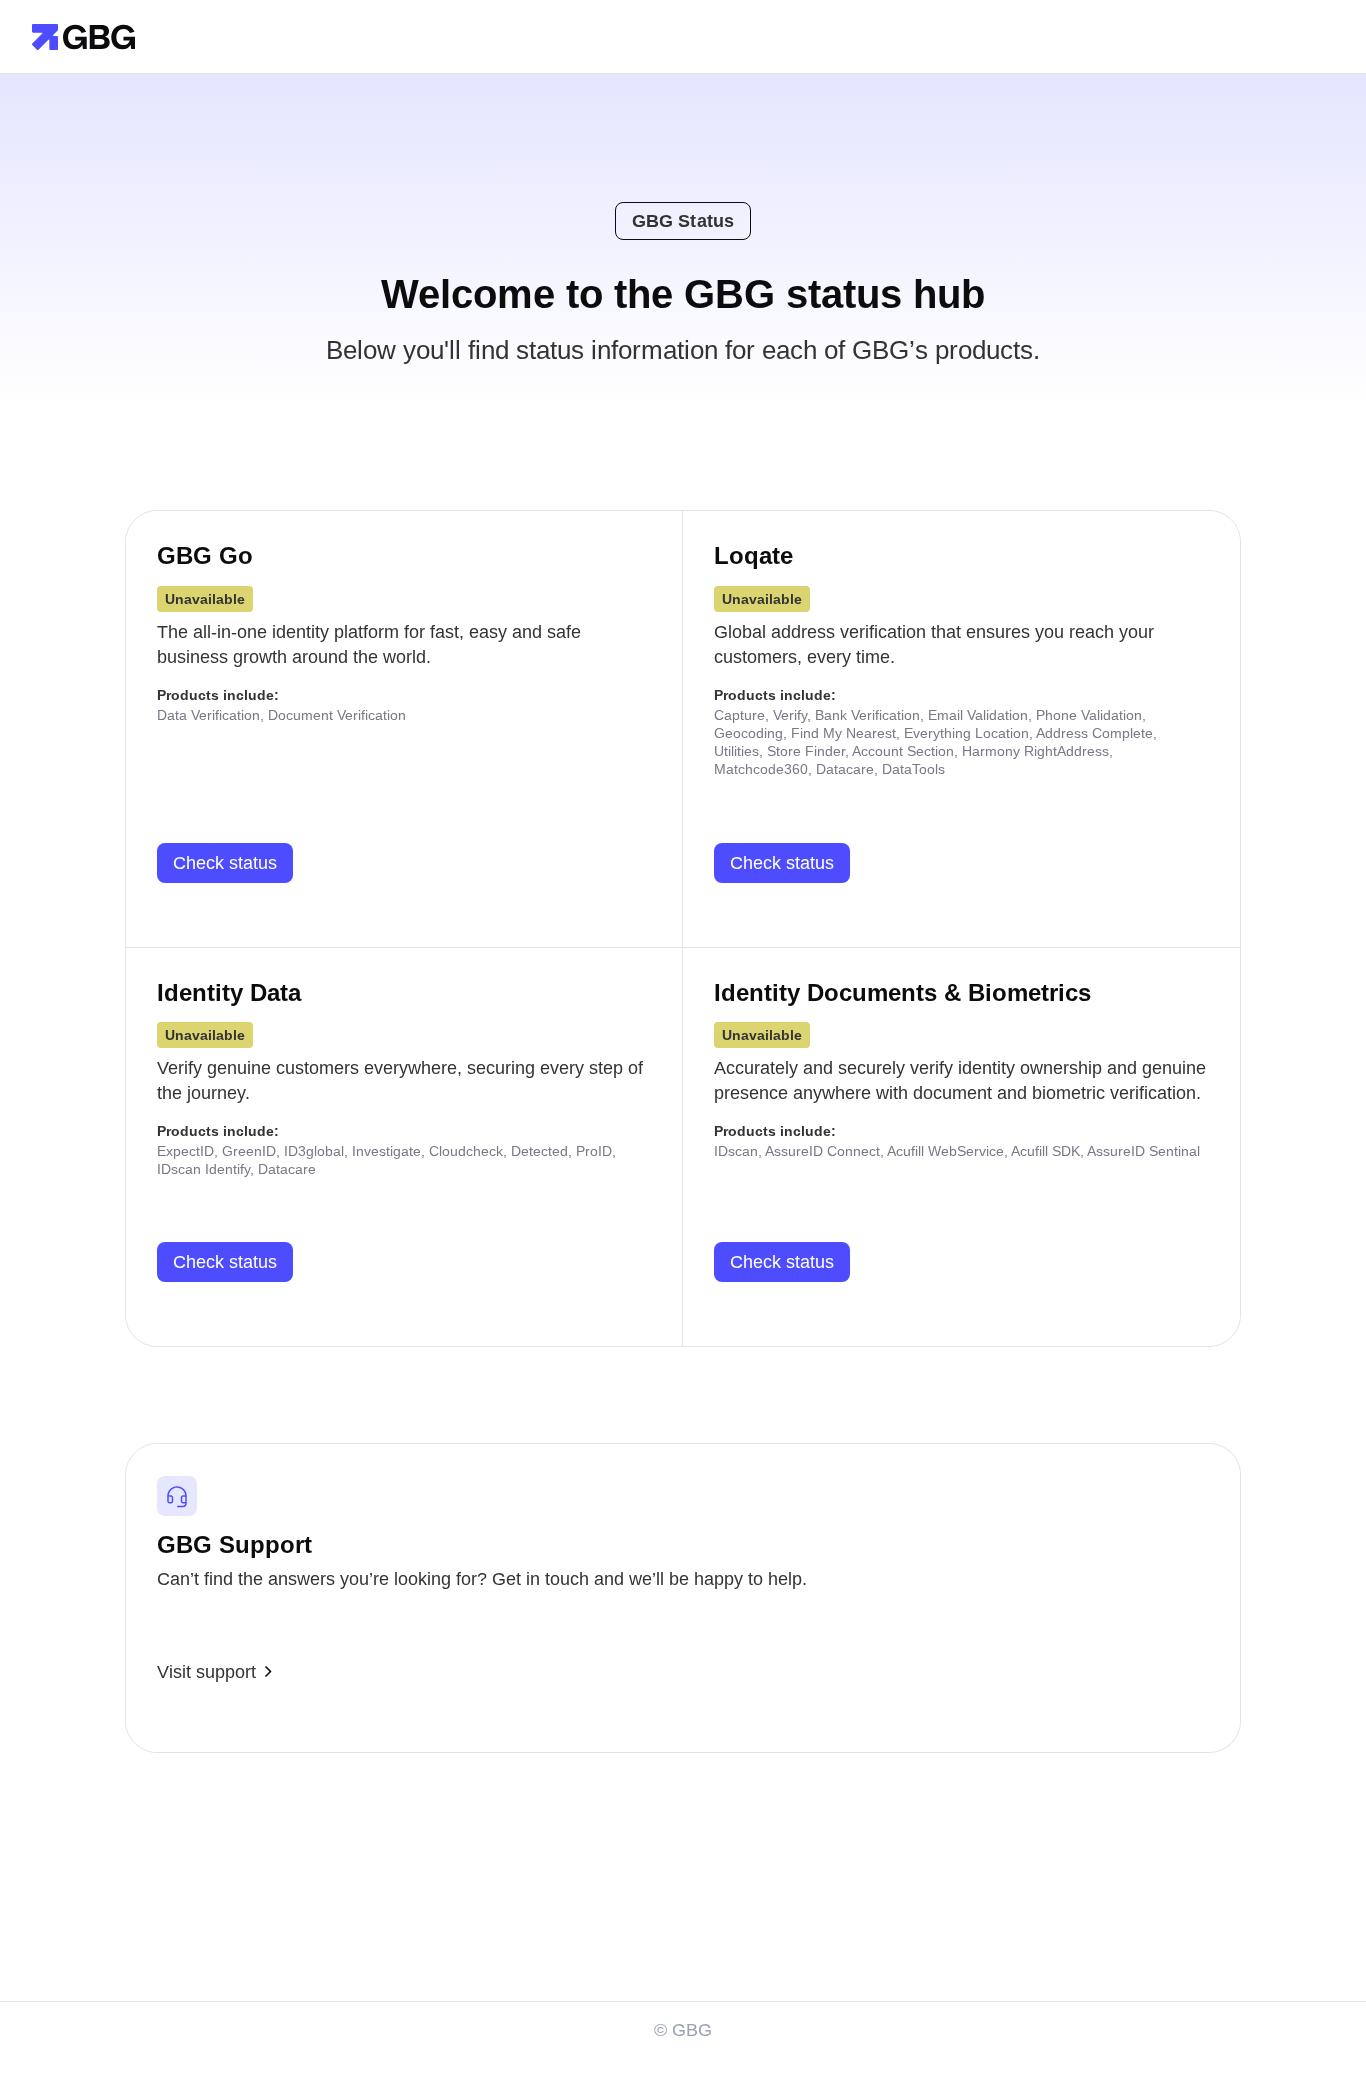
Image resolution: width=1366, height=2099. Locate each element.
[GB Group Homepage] (83, 35)
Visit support (206, 1672)
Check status (225, 863)
